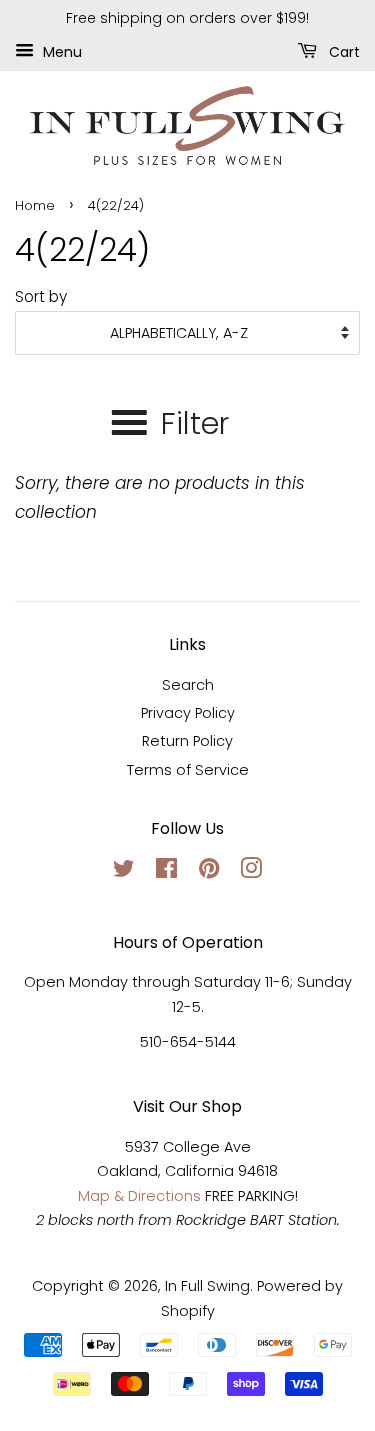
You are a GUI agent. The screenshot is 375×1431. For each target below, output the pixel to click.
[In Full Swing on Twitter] (124, 872)
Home (35, 205)
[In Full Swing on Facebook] (166, 872)
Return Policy (187, 741)
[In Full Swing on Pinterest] (209, 872)
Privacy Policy (188, 713)
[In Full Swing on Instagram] (251, 872)
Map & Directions (139, 1196)
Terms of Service (188, 770)
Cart (342, 51)
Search (188, 685)
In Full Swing (207, 1286)
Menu (60, 51)
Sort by (41, 296)
